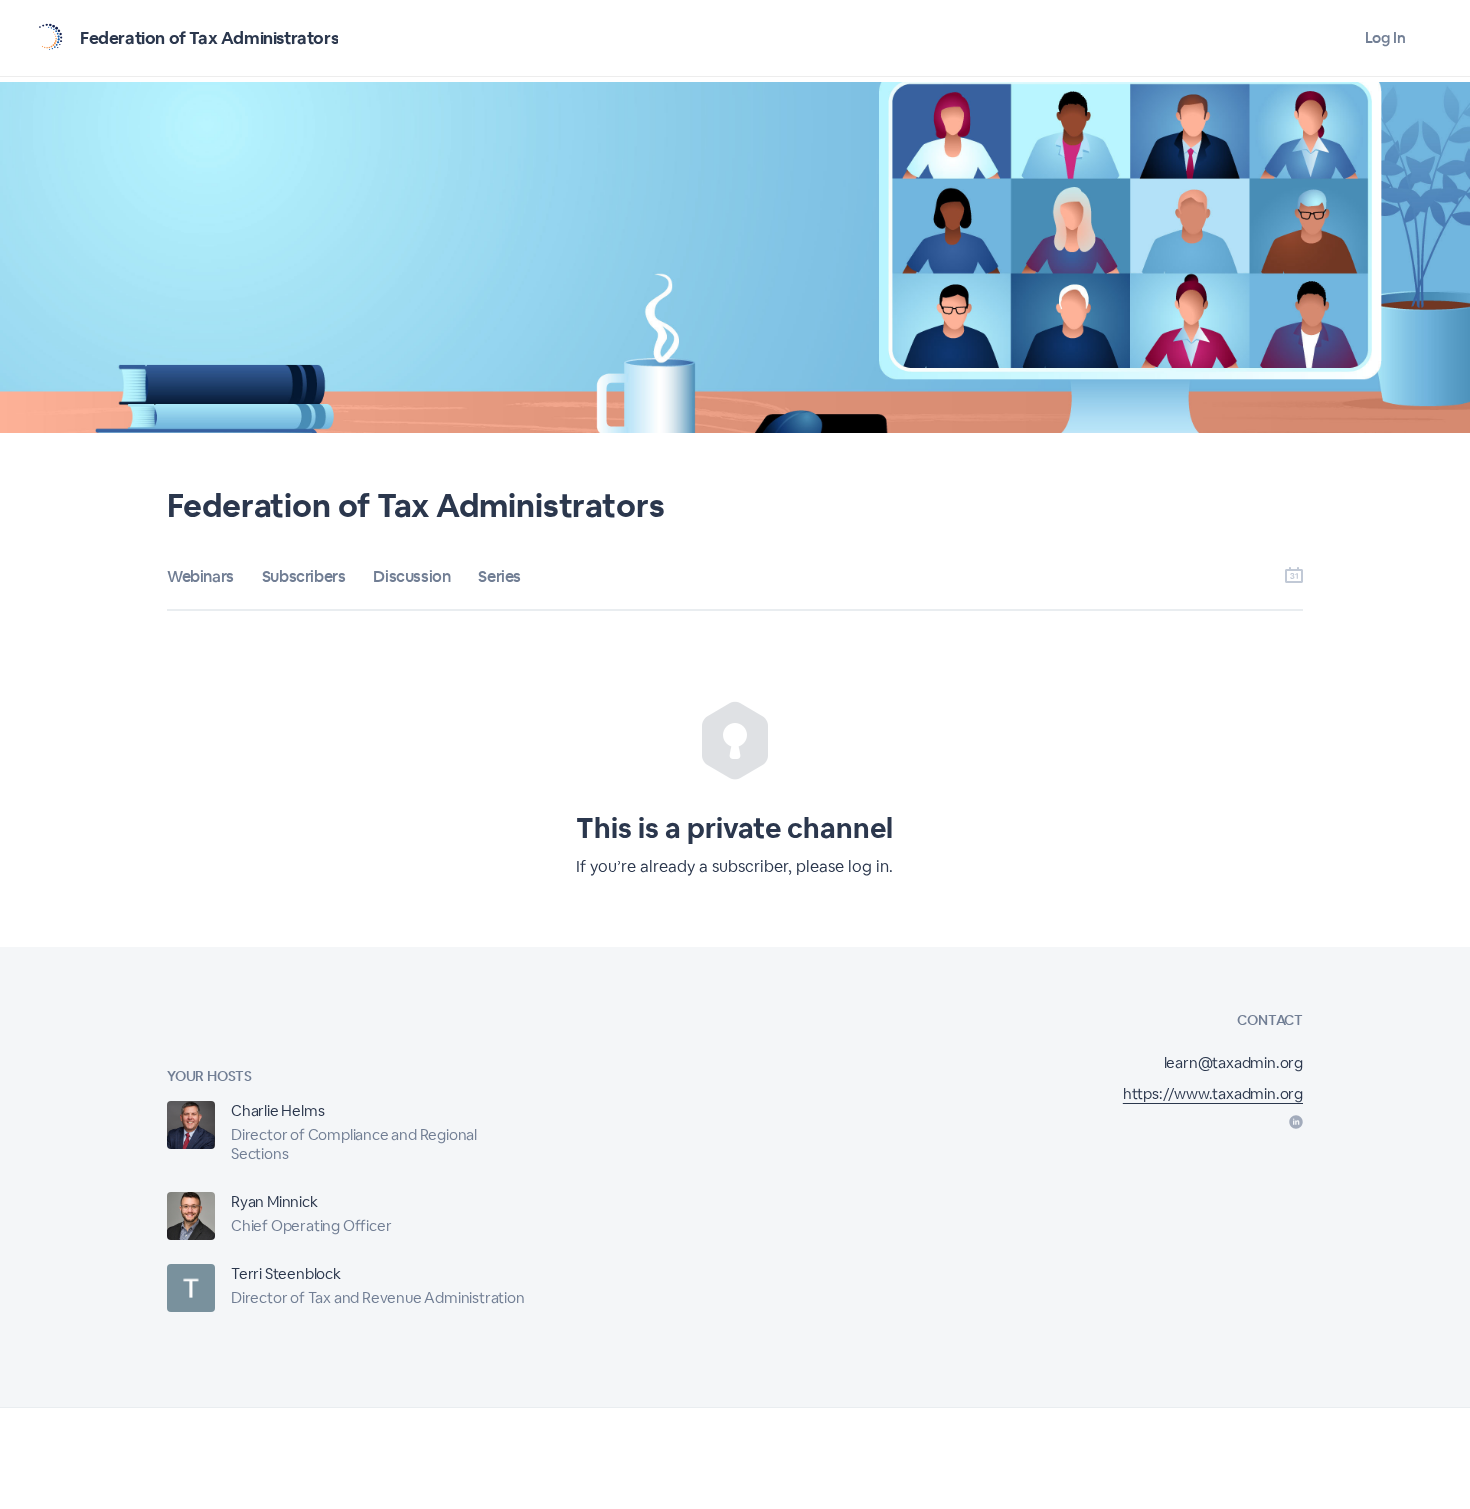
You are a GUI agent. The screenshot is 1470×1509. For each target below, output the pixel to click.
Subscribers (304, 576)
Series (499, 576)
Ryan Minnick (274, 1201)
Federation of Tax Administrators (209, 38)
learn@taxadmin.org (1233, 1062)
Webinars (200, 576)
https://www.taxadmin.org (1213, 1093)
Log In (1385, 37)
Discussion (411, 576)
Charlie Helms (277, 1110)
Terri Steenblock (286, 1273)
